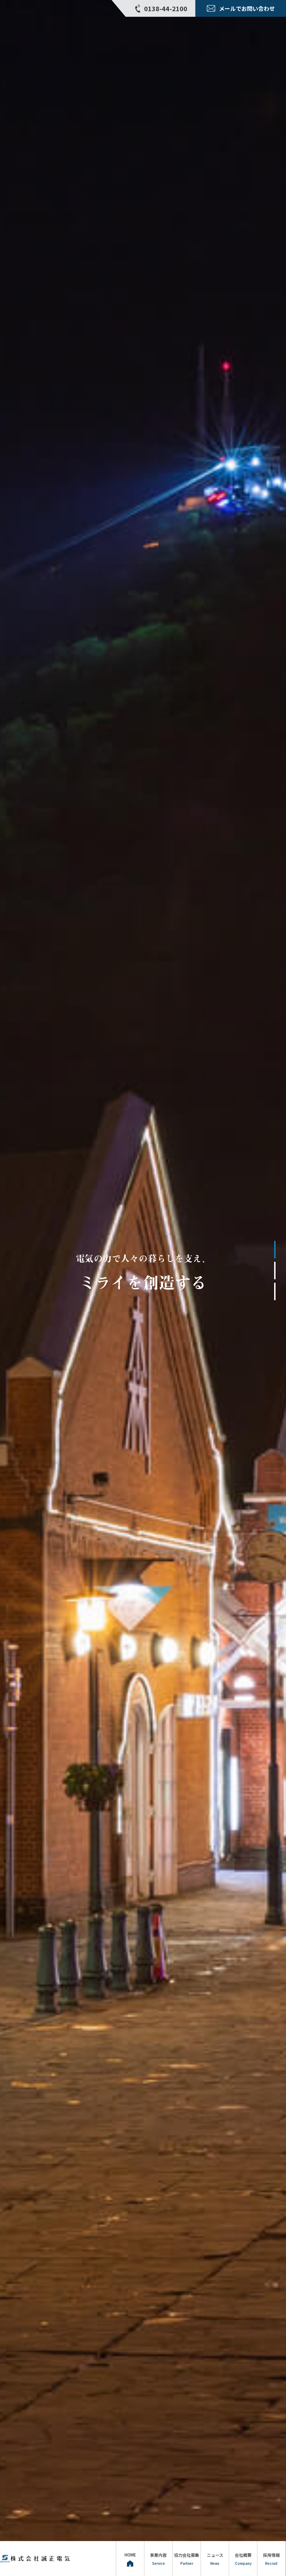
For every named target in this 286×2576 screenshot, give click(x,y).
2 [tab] (275, 1271)
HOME (130, 2555)
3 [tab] (275, 1291)
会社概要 (243, 2559)
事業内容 (158, 2559)
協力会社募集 (187, 2559)
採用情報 (271, 2559)
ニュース (215, 2559)
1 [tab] (275, 1250)
